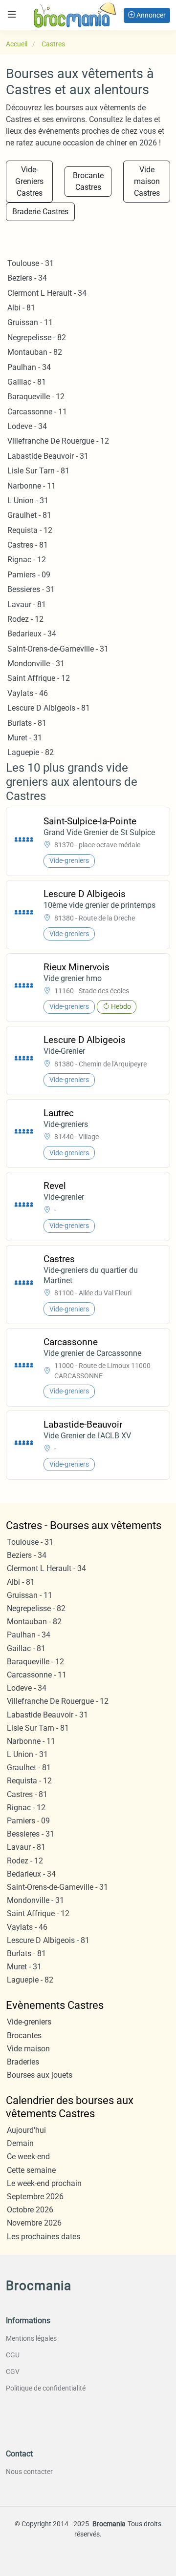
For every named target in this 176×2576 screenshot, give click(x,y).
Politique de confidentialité (46, 2388)
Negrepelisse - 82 (37, 337)
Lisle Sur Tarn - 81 (38, 471)
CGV (13, 2372)
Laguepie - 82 (31, 752)
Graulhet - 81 (29, 515)
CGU (13, 2355)
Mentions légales (31, 2338)
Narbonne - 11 (32, 486)
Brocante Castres (88, 181)
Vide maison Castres (147, 181)
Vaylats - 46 (28, 693)
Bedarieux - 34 (32, 634)
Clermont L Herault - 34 (47, 293)
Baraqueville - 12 (36, 397)
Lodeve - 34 (27, 426)
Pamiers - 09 (29, 575)
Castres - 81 (28, 545)
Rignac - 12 (27, 560)
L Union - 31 (28, 501)
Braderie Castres (40, 212)
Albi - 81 (21, 308)
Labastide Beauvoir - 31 (48, 456)
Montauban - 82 (35, 352)
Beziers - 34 (27, 278)
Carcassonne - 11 (37, 412)
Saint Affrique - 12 (39, 678)
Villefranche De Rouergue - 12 (58, 441)
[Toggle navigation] (12, 14)
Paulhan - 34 (29, 367)
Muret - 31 (25, 738)
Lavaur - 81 (27, 604)
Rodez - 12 (25, 619)
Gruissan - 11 (30, 322)
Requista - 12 (30, 530)
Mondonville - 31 (36, 664)
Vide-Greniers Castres (29, 181)
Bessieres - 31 (31, 589)
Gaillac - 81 (27, 382)
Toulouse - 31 (31, 263)
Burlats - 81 (27, 723)
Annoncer (150, 15)
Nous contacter (29, 2472)
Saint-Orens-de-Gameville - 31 (58, 649)
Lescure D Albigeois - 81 (49, 708)
